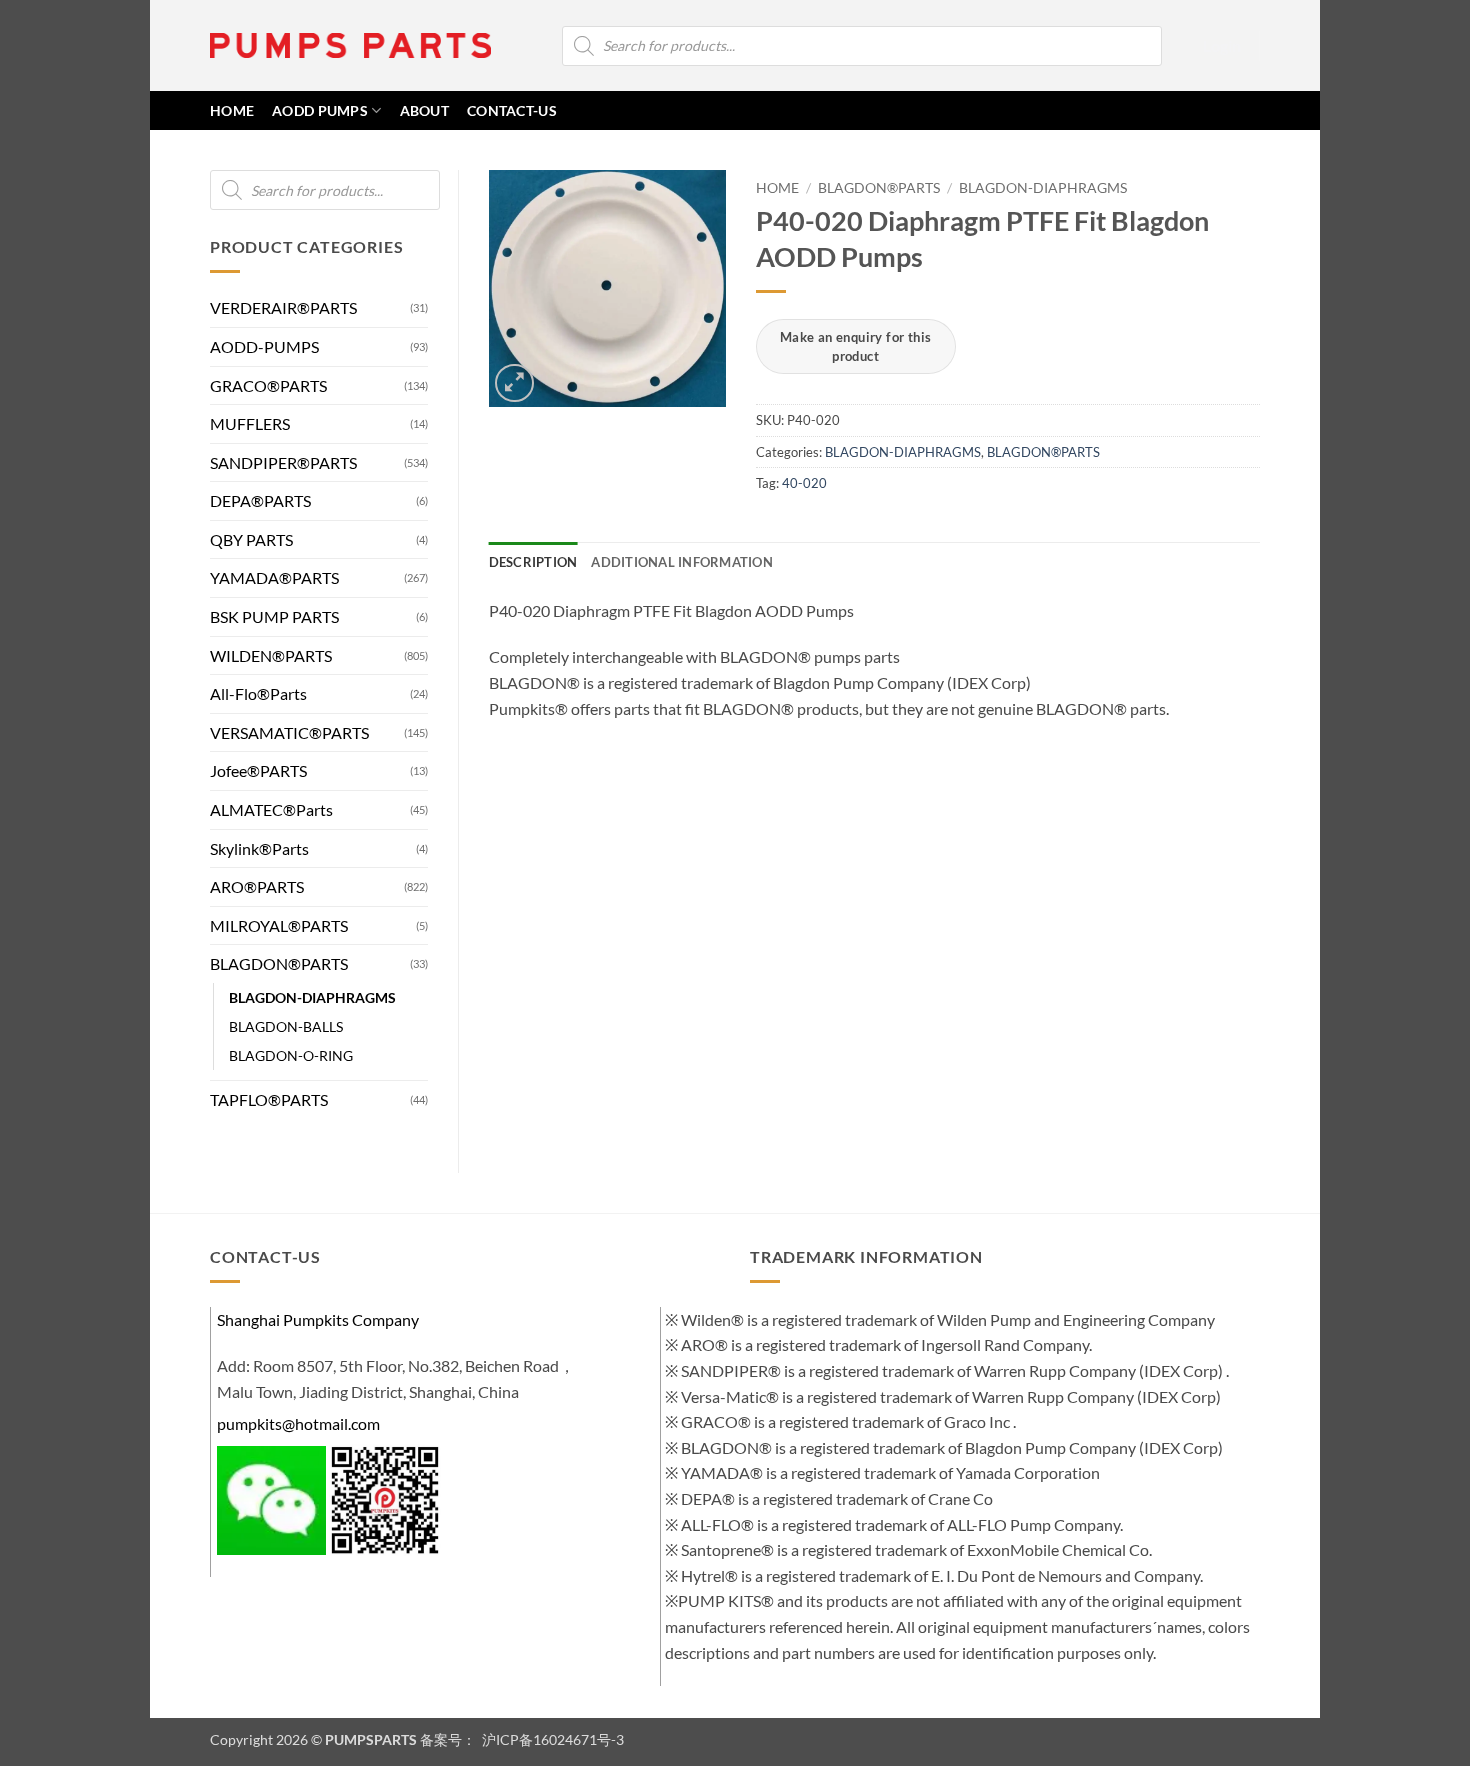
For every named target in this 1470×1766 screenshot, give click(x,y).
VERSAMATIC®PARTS (289, 732)
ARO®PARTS (257, 886)
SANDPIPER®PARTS (283, 462)
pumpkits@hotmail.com (298, 1423)
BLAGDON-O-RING (291, 1055)
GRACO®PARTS (268, 385)
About (424, 110)
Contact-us (512, 110)
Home (777, 188)
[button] (1222, 46)
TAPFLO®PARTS (269, 1099)
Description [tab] (533, 562)
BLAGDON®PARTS (279, 963)
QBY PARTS (251, 539)
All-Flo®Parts (258, 693)
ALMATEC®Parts (271, 809)
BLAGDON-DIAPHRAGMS (312, 997)
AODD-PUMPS (264, 346)
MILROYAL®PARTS (279, 925)
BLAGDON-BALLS (286, 1026)
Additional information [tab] (682, 562)
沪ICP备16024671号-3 (551, 1739)
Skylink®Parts (259, 848)
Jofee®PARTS (258, 770)
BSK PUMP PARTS (274, 616)
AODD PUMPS (320, 110)
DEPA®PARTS (260, 500)
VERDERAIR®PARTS (283, 307)
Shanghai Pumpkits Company (318, 1319)
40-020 (804, 483)
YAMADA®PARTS (274, 577)
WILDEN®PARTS (271, 655)
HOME (232, 110)
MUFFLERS (250, 423)
